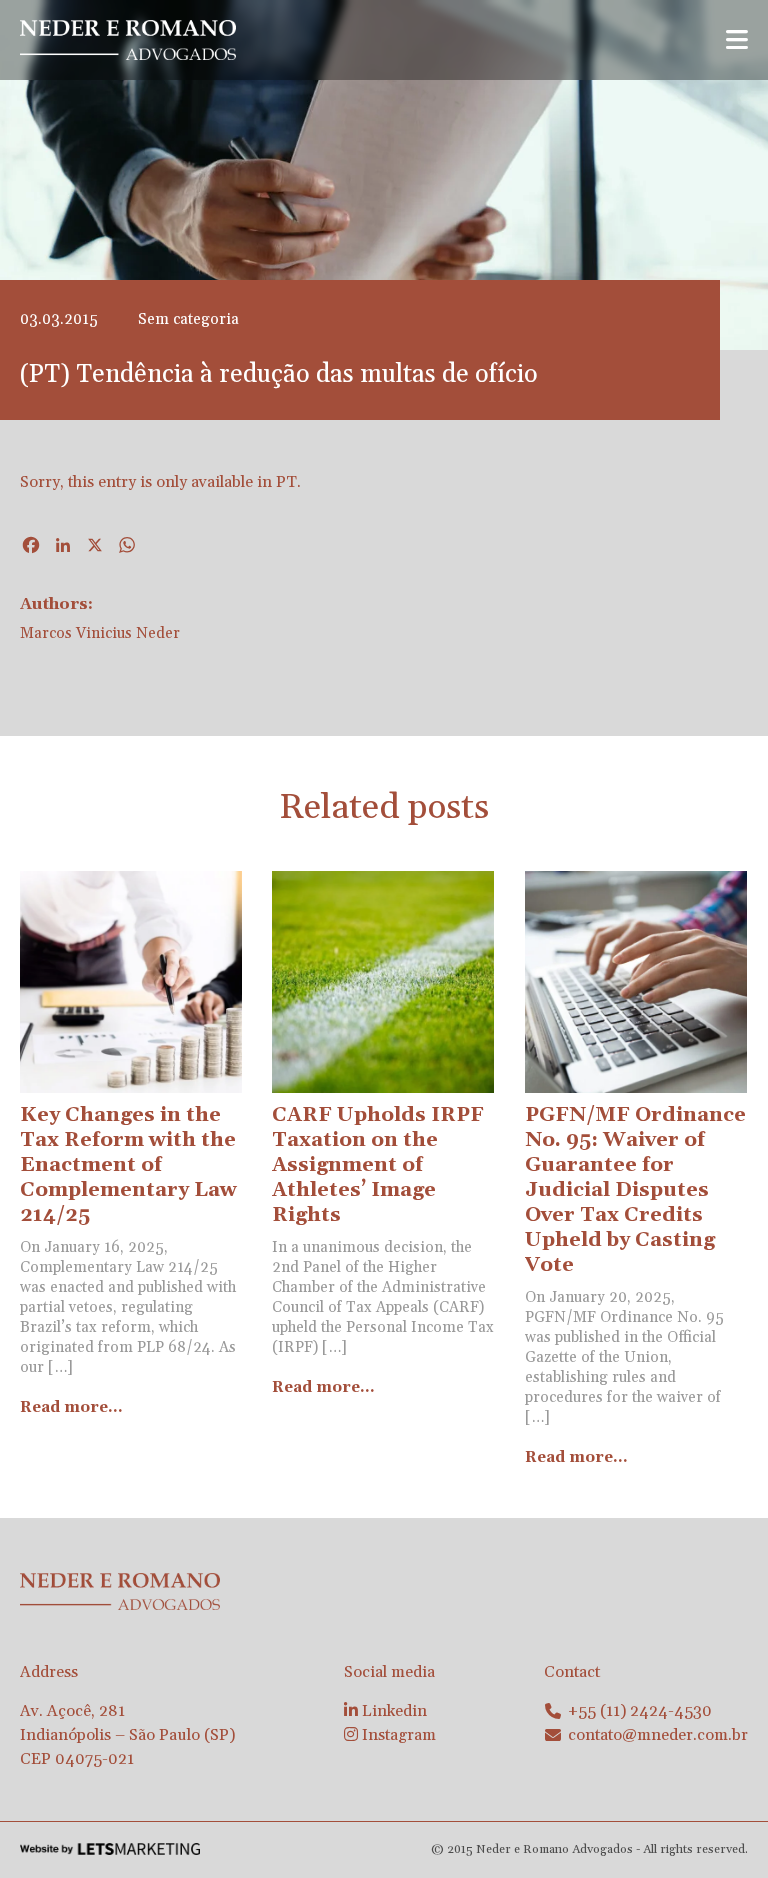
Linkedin (392, 1711)
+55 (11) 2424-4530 (640, 1711)
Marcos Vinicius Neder (100, 633)
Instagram (397, 1735)
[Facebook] (31, 548)
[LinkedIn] (63, 548)
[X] (95, 548)
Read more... (71, 1407)
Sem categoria (188, 319)
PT (286, 482)
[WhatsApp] (127, 548)
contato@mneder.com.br (658, 1735)
